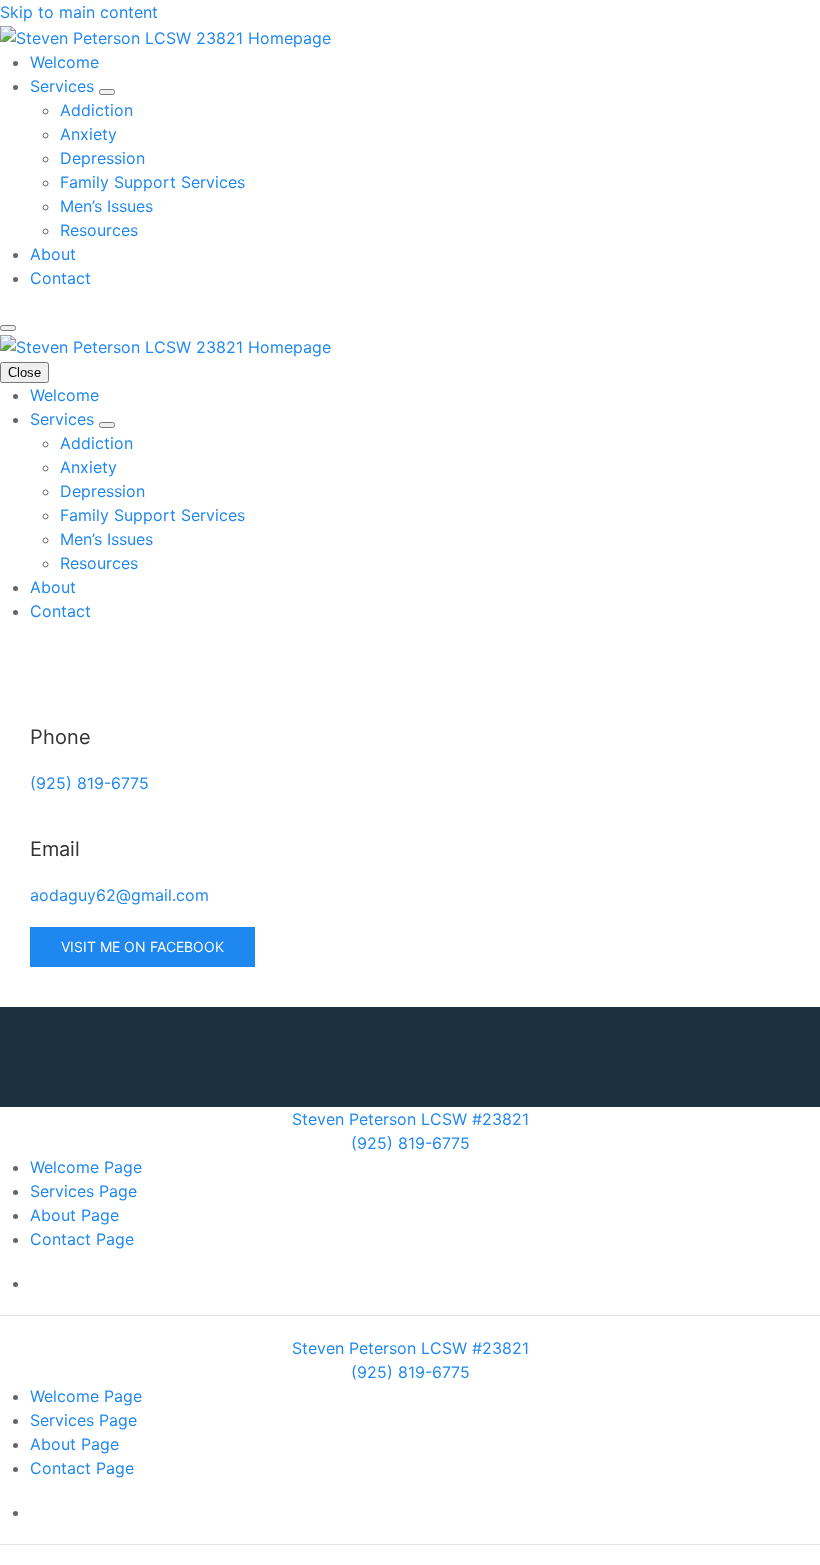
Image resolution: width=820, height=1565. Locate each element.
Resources (99, 230)
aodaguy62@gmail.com (119, 895)
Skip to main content (79, 12)
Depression (102, 158)
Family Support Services (152, 182)
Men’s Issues (106, 206)
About (53, 254)
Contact (60, 278)
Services (64, 86)
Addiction (96, 110)
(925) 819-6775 (89, 783)
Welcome (64, 62)
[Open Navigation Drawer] (8, 328)
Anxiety (88, 134)
